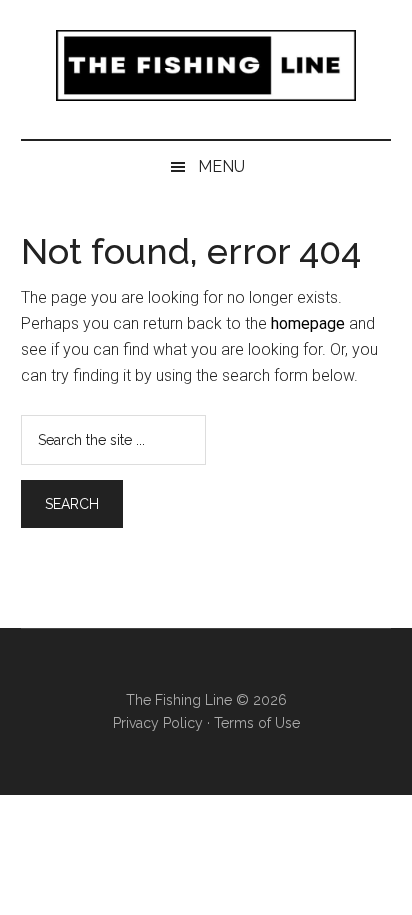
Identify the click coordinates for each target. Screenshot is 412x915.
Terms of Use (257, 723)
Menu (221, 166)
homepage (308, 323)
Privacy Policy (158, 723)
